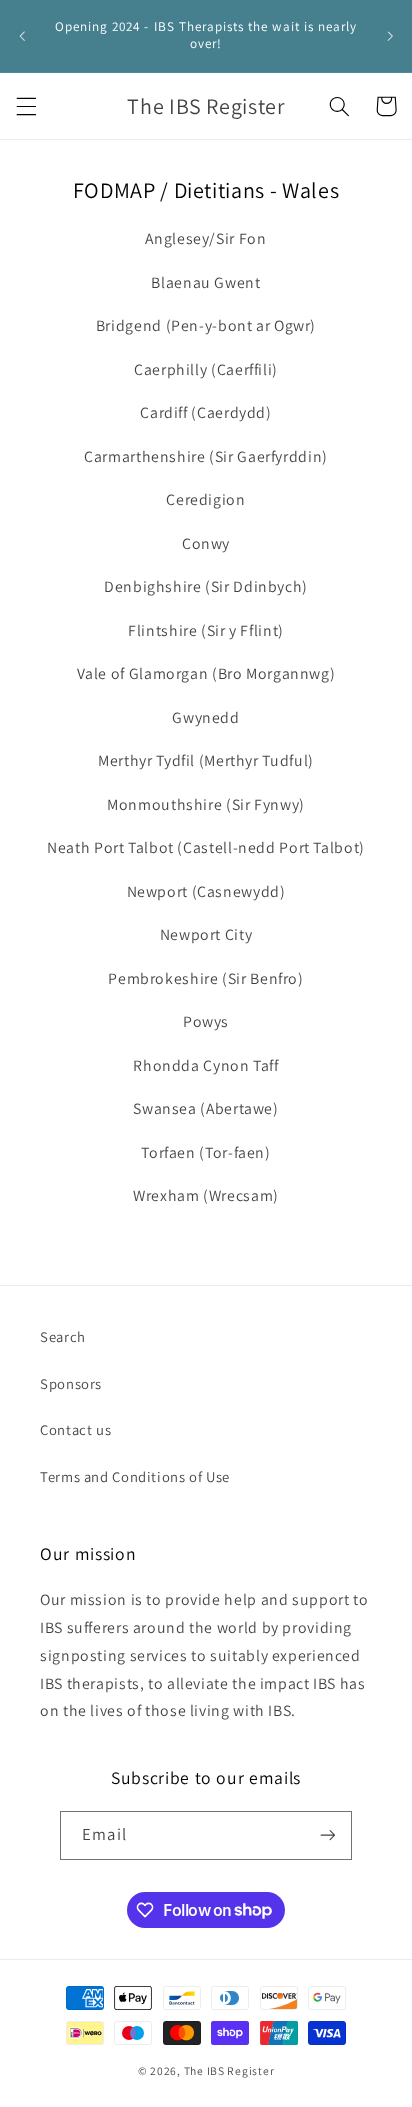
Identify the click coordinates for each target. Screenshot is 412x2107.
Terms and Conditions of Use (135, 1476)
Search (63, 1336)
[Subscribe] (327, 1835)
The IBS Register (229, 2070)
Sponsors (71, 1383)
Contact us (75, 1429)
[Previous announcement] (22, 36)
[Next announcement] (390, 36)
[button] (26, 106)
